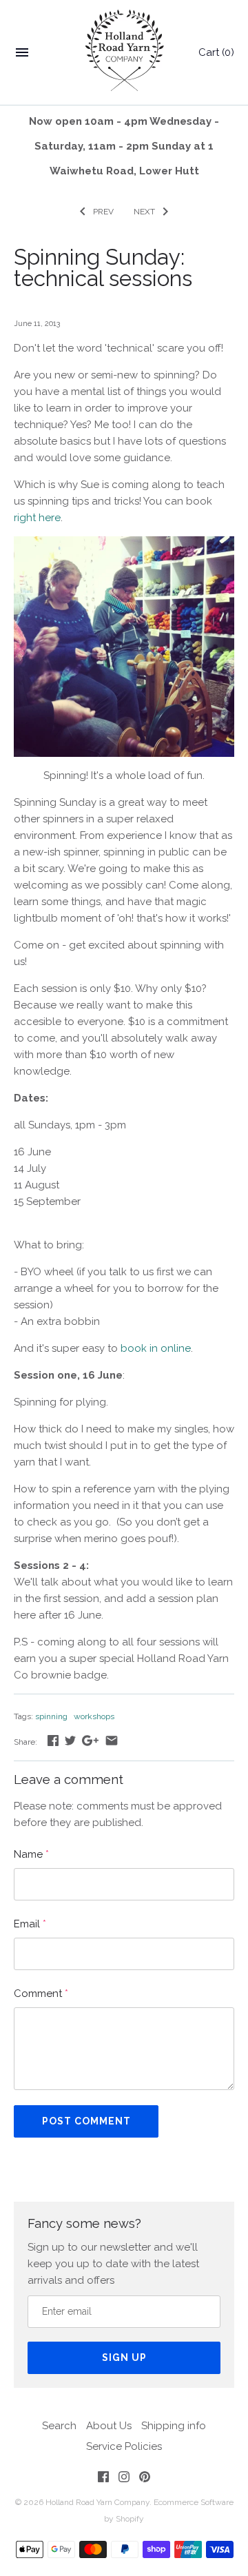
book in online (156, 1348)
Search (59, 2426)
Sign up (124, 2357)
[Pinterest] (145, 2479)
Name (31, 1854)
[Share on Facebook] (53, 1741)
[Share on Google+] (90, 1741)
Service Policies (124, 2446)
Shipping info (174, 2426)
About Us (109, 2426)
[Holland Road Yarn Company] (124, 53)
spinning (51, 1716)
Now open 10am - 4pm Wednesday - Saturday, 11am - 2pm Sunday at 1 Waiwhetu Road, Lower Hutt (124, 146)
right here (37, 518)
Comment (41, 1994)
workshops (94, 1716)
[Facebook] (103, 2479)
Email (30, 1924)
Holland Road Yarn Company (97, 2502)
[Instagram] (124, 2479)
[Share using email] (112, 1741)
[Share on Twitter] (70, 1741)
